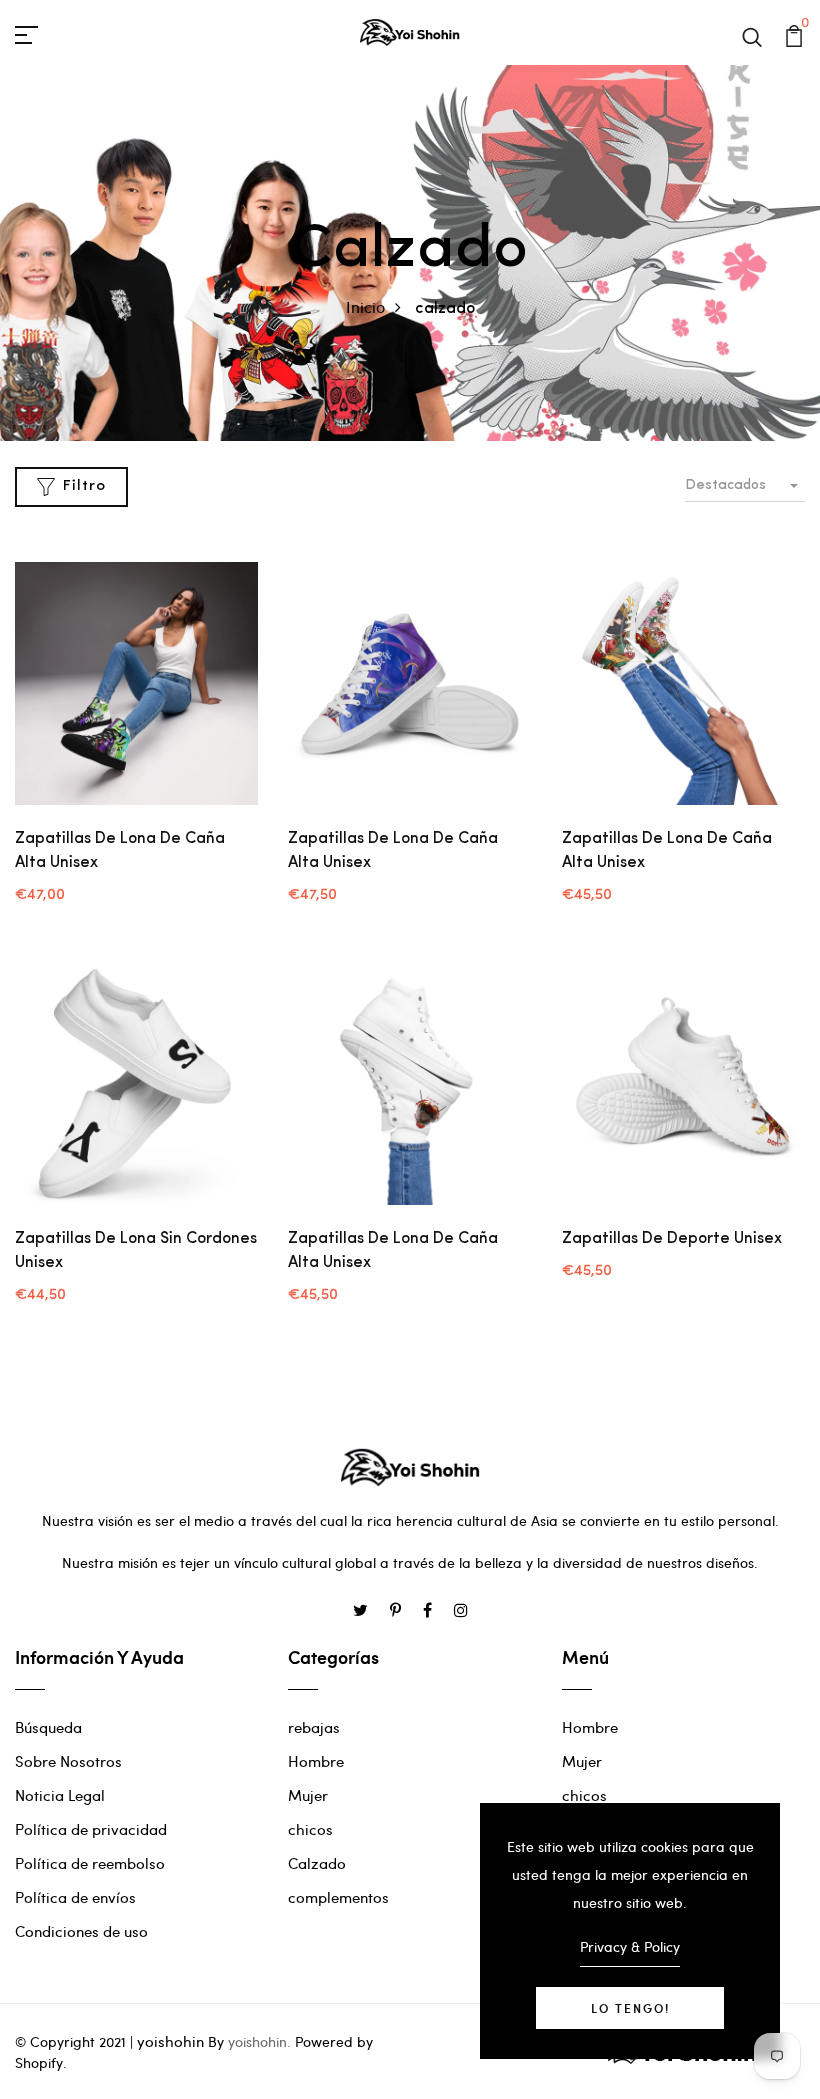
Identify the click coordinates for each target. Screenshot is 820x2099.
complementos (338, 1897)
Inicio (365, 306)
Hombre (316, 1761)
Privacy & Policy (630, 1946)
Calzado (317, 1863)
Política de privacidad (91, 1829)
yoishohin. (259, 2041)
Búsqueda (48, 1727)
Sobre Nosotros (68, 1761)
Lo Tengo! (630, 2008)
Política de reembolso (90, 1863)
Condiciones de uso (81, 1931)
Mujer (308, 1795)
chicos (310, 1829)
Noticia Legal (60, 1795)
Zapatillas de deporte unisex (672, 1239)
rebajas (314, 1727)
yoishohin (170, 2041)
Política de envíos (75, 1897)
